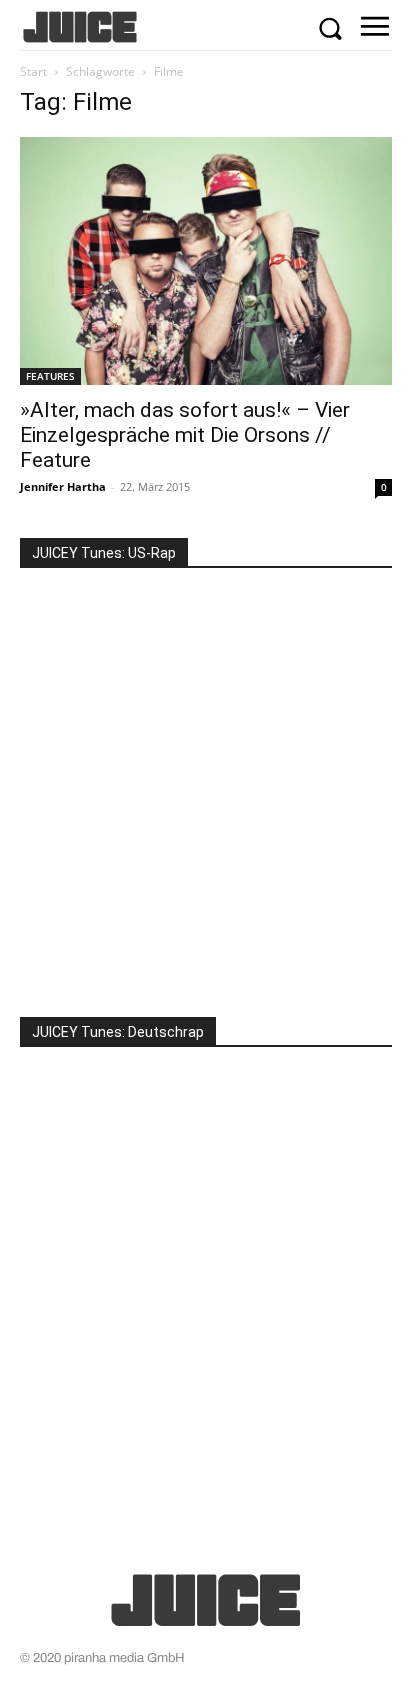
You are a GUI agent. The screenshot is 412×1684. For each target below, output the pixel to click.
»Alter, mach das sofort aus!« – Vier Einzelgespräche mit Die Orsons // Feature (185, 435)
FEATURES (50, 376)
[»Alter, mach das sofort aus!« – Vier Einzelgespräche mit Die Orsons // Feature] (206, 261)
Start (33, 71)
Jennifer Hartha (63, 486)
